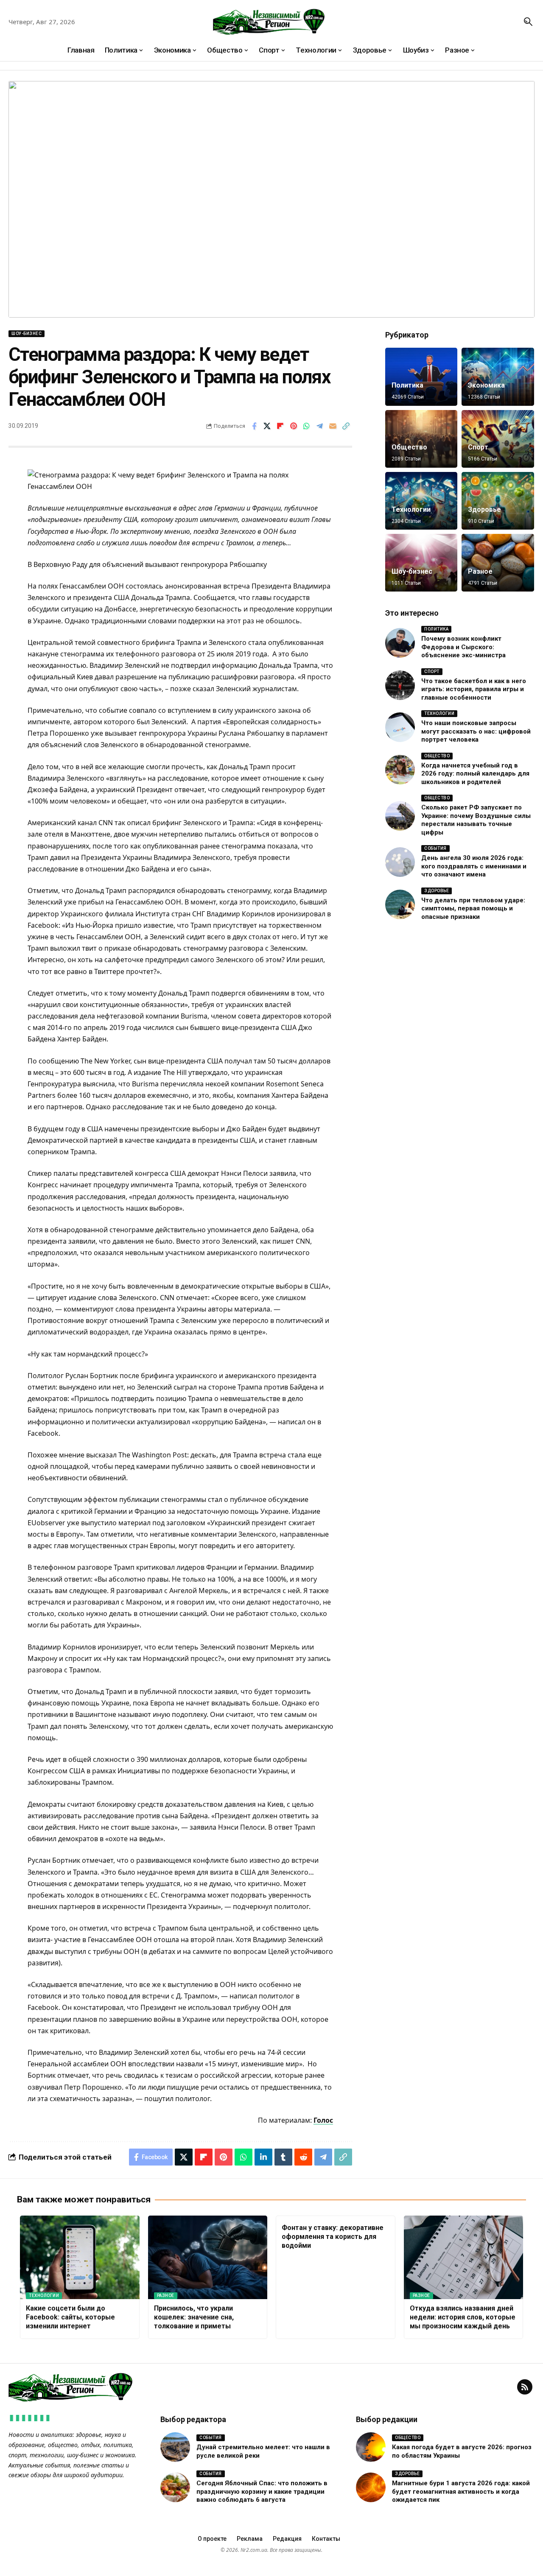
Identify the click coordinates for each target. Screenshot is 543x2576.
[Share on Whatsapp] (307, 426)
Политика (407, 385)
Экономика (486, 385)
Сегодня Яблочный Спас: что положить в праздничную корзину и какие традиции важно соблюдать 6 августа (262, 2491)
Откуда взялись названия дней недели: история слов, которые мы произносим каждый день (463, 2317)
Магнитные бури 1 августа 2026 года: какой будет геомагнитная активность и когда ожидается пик (461, 2491)
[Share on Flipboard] (280, 426)
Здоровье (484, 509)
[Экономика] (498, 377)
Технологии (411, 509)
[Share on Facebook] (254, 426)
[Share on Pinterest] (294, 426)
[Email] (333, 426)
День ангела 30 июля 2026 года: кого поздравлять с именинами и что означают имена (474, 866)
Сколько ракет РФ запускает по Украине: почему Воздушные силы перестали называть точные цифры (476, 820)
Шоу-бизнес (27, 334)
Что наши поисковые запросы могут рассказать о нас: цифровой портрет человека (476, 731)
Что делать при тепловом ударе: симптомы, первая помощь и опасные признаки (473, 908)
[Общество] (421, 439)
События (435, 848)
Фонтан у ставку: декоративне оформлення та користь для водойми (333, 2237)
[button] (528, 22)
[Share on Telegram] (320, 426)
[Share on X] (267, 426)
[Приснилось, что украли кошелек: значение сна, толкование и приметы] (208, 2257)
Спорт (478, 447)
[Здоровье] (498, 501)
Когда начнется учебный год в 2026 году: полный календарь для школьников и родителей (475, 774)
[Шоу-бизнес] (421, 563)
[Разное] (498, 563)
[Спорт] (498, 439)
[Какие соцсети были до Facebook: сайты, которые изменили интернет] (80, 2257)
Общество (409, 447)
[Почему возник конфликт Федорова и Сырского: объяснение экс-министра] (400, 643)
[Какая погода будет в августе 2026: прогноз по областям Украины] (371, 2447)
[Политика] (421, 377)
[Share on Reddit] (303, 2157)
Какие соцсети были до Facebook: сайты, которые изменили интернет (70, 2317)
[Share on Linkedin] (263, 2157)
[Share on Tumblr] (283, 2157)
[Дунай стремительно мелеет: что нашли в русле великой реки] (175, 2447)
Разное (480, 571)
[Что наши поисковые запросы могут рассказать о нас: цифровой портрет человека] (400, 727)
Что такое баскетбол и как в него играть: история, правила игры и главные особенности (474, 689)
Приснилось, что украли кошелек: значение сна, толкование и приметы (194, 2317)
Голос (323, 2120)
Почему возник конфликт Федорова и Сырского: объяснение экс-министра (463, 647)
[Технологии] (421, 501)
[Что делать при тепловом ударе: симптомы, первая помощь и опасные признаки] (400, 904)
